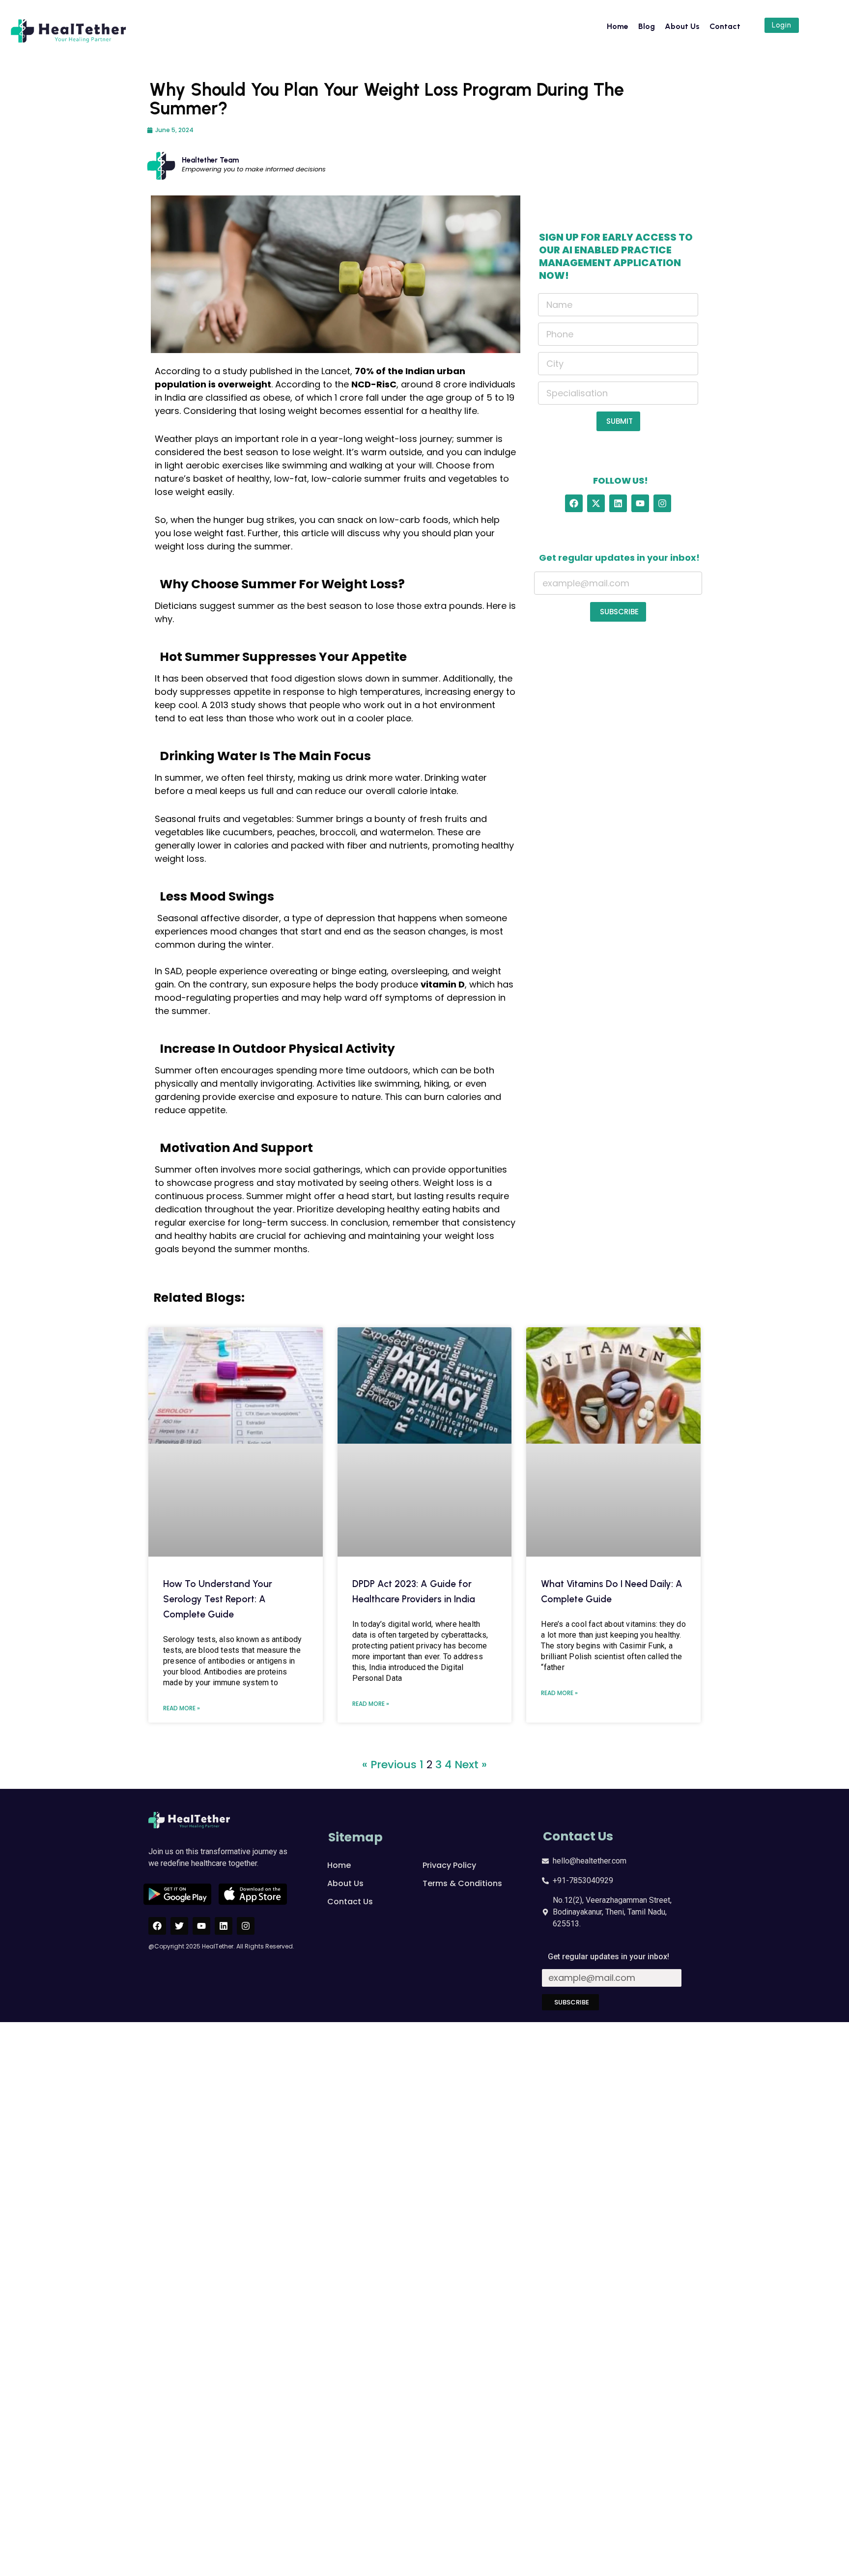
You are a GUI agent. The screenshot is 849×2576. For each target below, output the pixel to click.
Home (618, 26)
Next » (471, 1648)
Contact (725, 26)
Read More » (182, 1592)
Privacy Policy (449, 1749)
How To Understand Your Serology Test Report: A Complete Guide (218, 1483)
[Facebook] (574, 503)
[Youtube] (640, 503)
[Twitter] (179, 1809)
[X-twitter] (596, 503)
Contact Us (350, 1785)
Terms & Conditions (462, 1767)
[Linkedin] (618, 503)
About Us (682, 26)
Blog (647, 26)
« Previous (389, 1648)
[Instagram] (662, 503)
